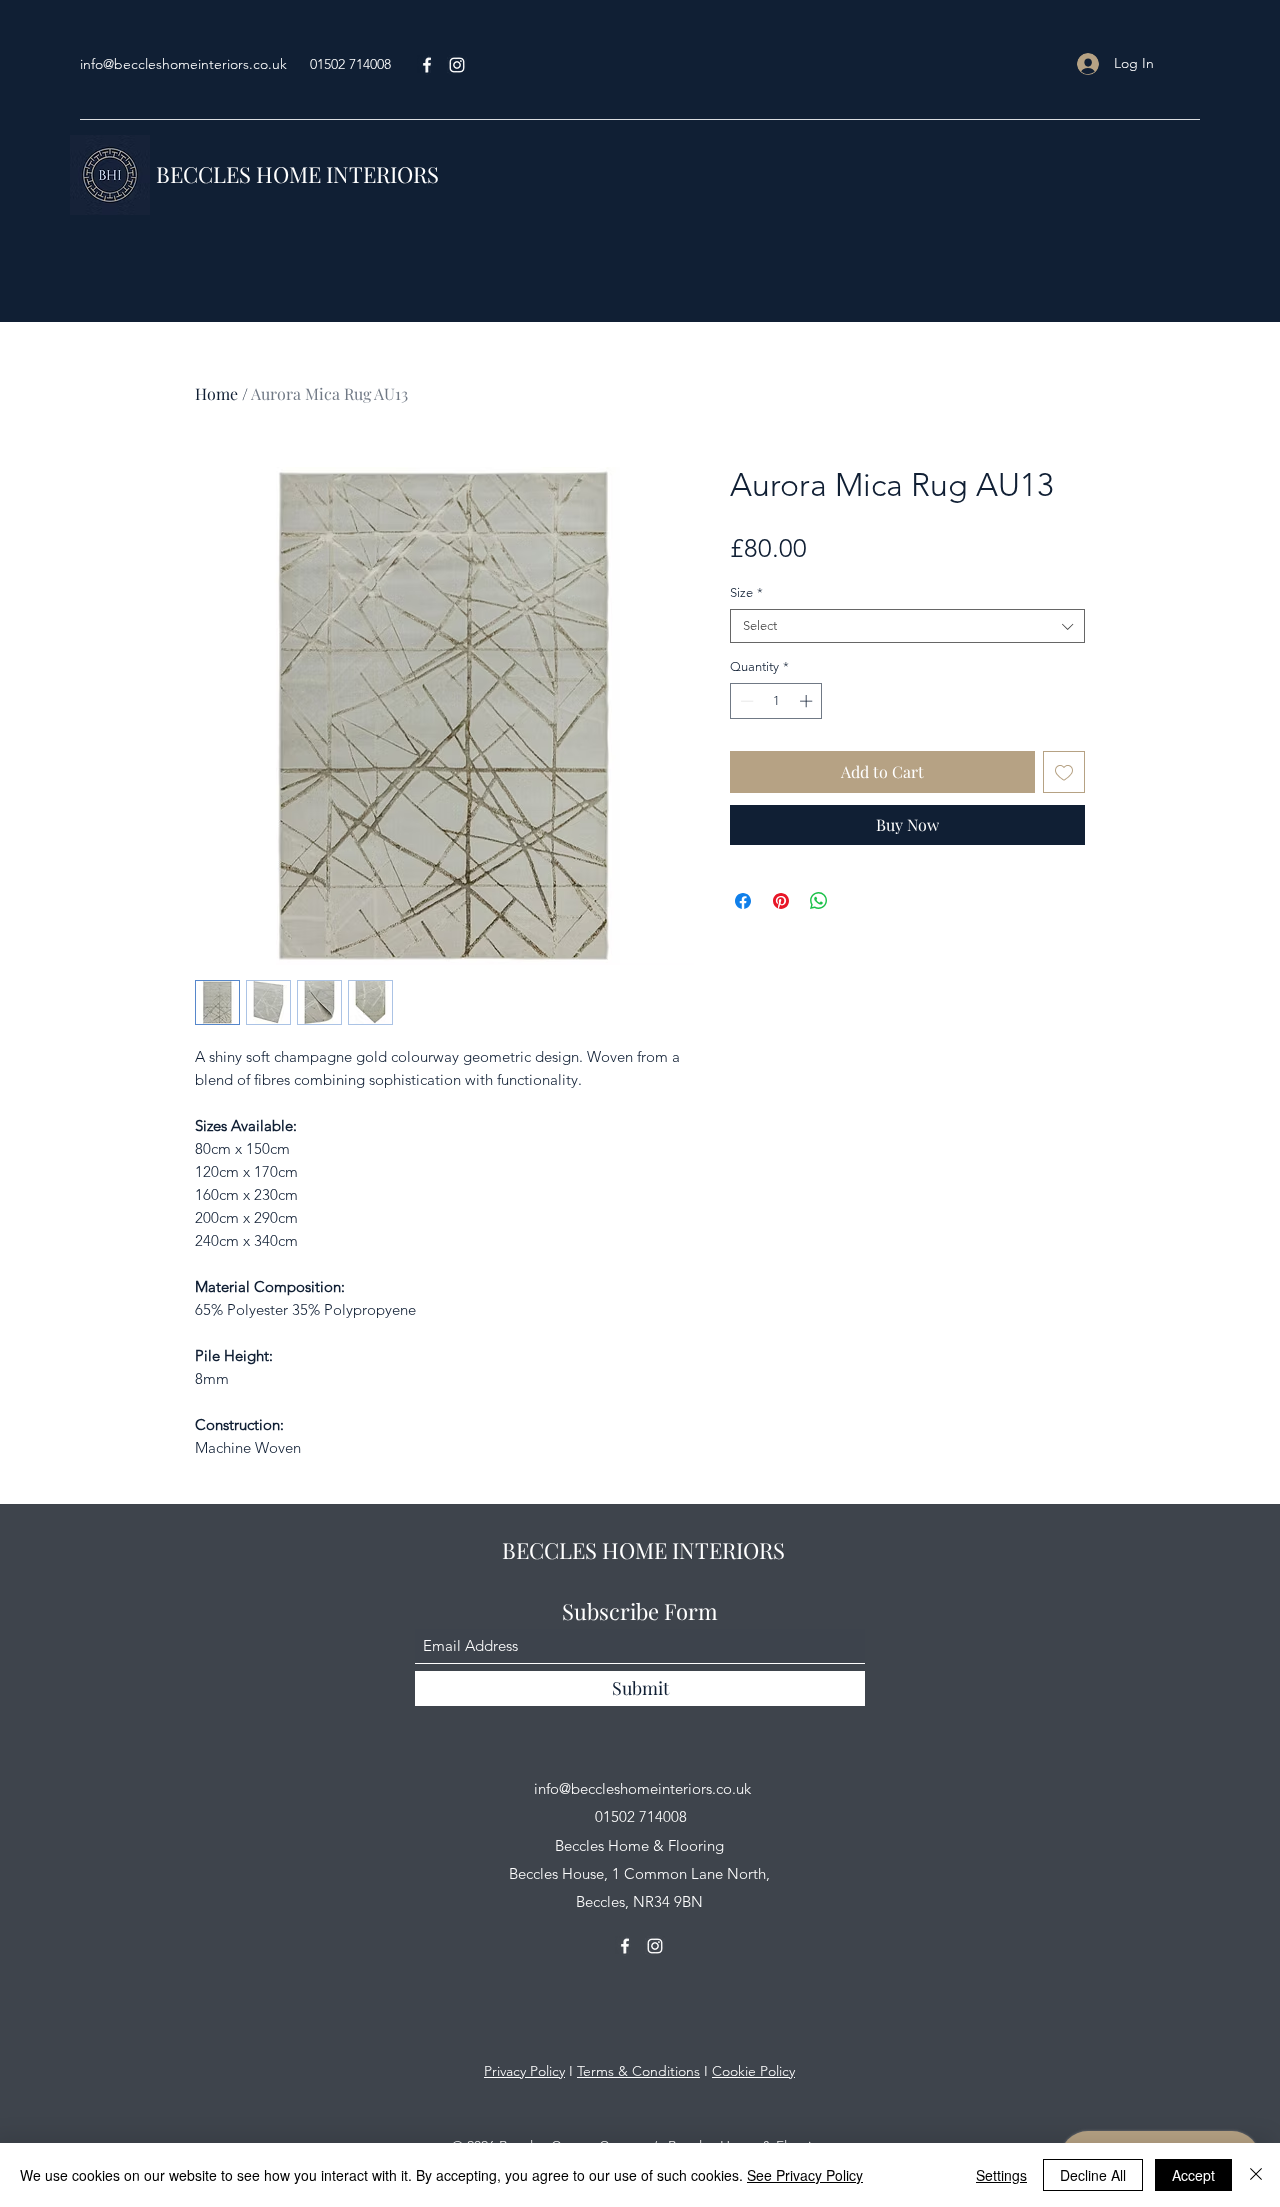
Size (746, 592)
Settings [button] (1001, 2175)
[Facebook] (427, 65)
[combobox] (907, 626)
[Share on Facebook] (743, 901)
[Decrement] (745, 701)
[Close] (1256, 2175)
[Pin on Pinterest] (781, 901)
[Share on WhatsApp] (819, 901)
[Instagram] (655, 1946)
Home (216, 393)
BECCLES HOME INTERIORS (297, 174)
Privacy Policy (524, 2071)
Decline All (1093, 2175)
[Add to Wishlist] (1064, 772)
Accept (1193, 2175)
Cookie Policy (753, 2071)
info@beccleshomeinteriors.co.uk (183, 64)
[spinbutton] (776, 701)
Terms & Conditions (638, 2071)
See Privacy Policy (805, 2175)
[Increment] (808, 701)
